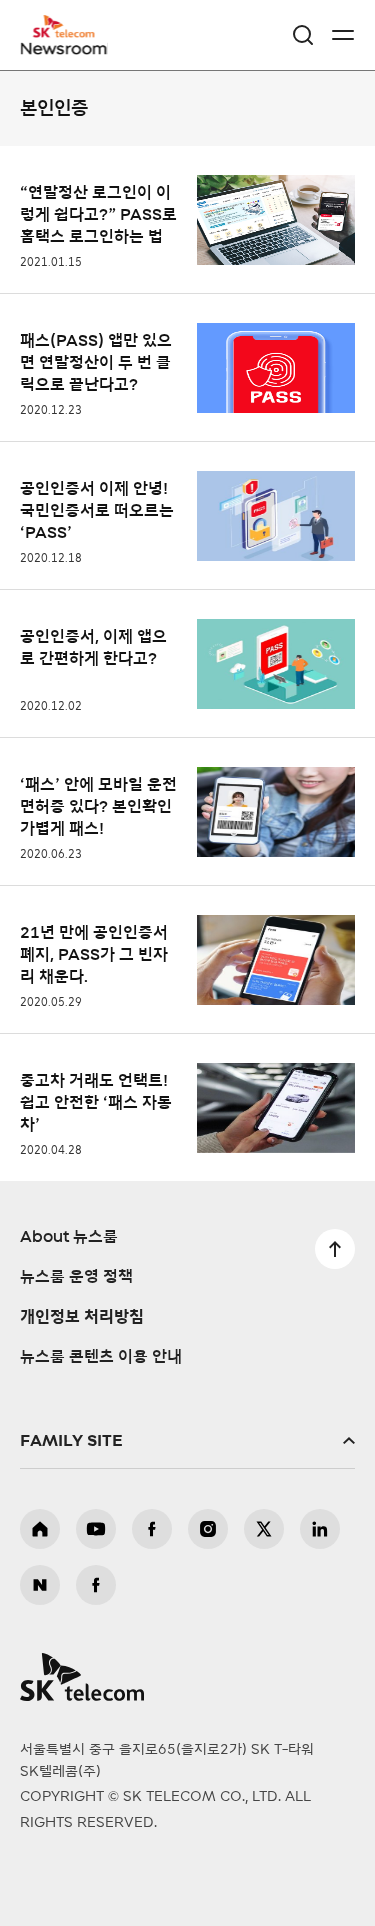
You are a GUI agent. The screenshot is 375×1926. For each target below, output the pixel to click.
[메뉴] (343, 35)
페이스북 (152, 1529)
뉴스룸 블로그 (40, 1585)
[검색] (303, 35)
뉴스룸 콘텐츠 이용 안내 (101, 1357)
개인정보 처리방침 (82, 1317)
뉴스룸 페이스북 (96, 1585)
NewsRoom (65, 47)
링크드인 (320, 1529)
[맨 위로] (335, 1249)
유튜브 (96, 1529)
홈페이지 (40, 1529)
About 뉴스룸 (69, 1237)
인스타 (208, 1529)
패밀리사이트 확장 (187, 1441)
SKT (70, 35)
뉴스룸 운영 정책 (76, 1277)
